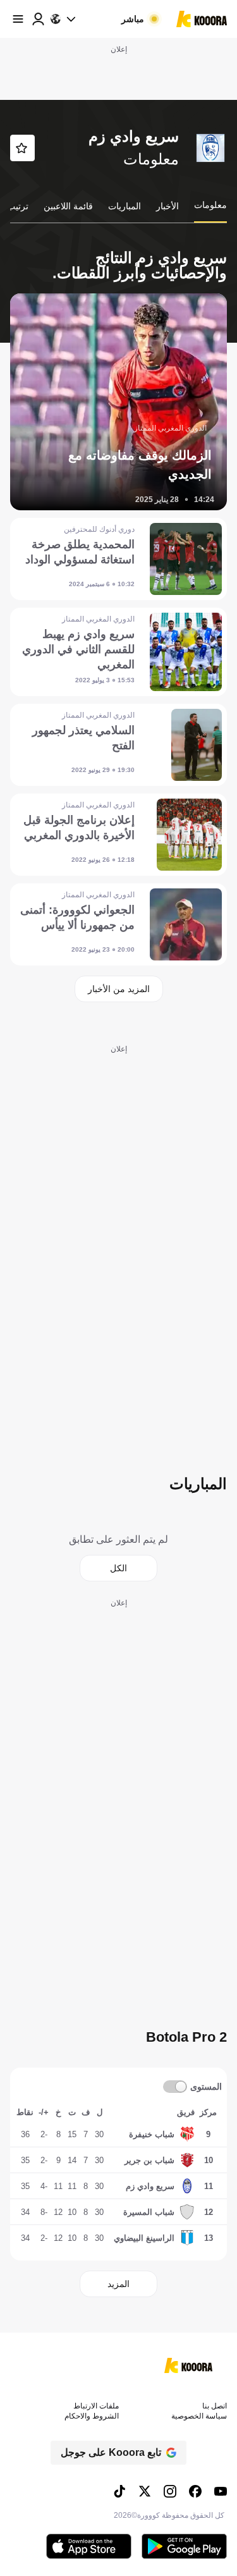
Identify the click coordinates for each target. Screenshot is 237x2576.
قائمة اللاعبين (68, 206)
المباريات (125, 206)
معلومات (210, 205)
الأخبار (167, 206)
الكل (118, 1568)
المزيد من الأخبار (119, 989)
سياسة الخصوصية (199, 2416)
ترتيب (18, 206)
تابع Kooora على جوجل (111, 2452)
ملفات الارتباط (96, 2406)
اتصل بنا (215, 2406)
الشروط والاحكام (92, 2416)
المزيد (118, 2284)
